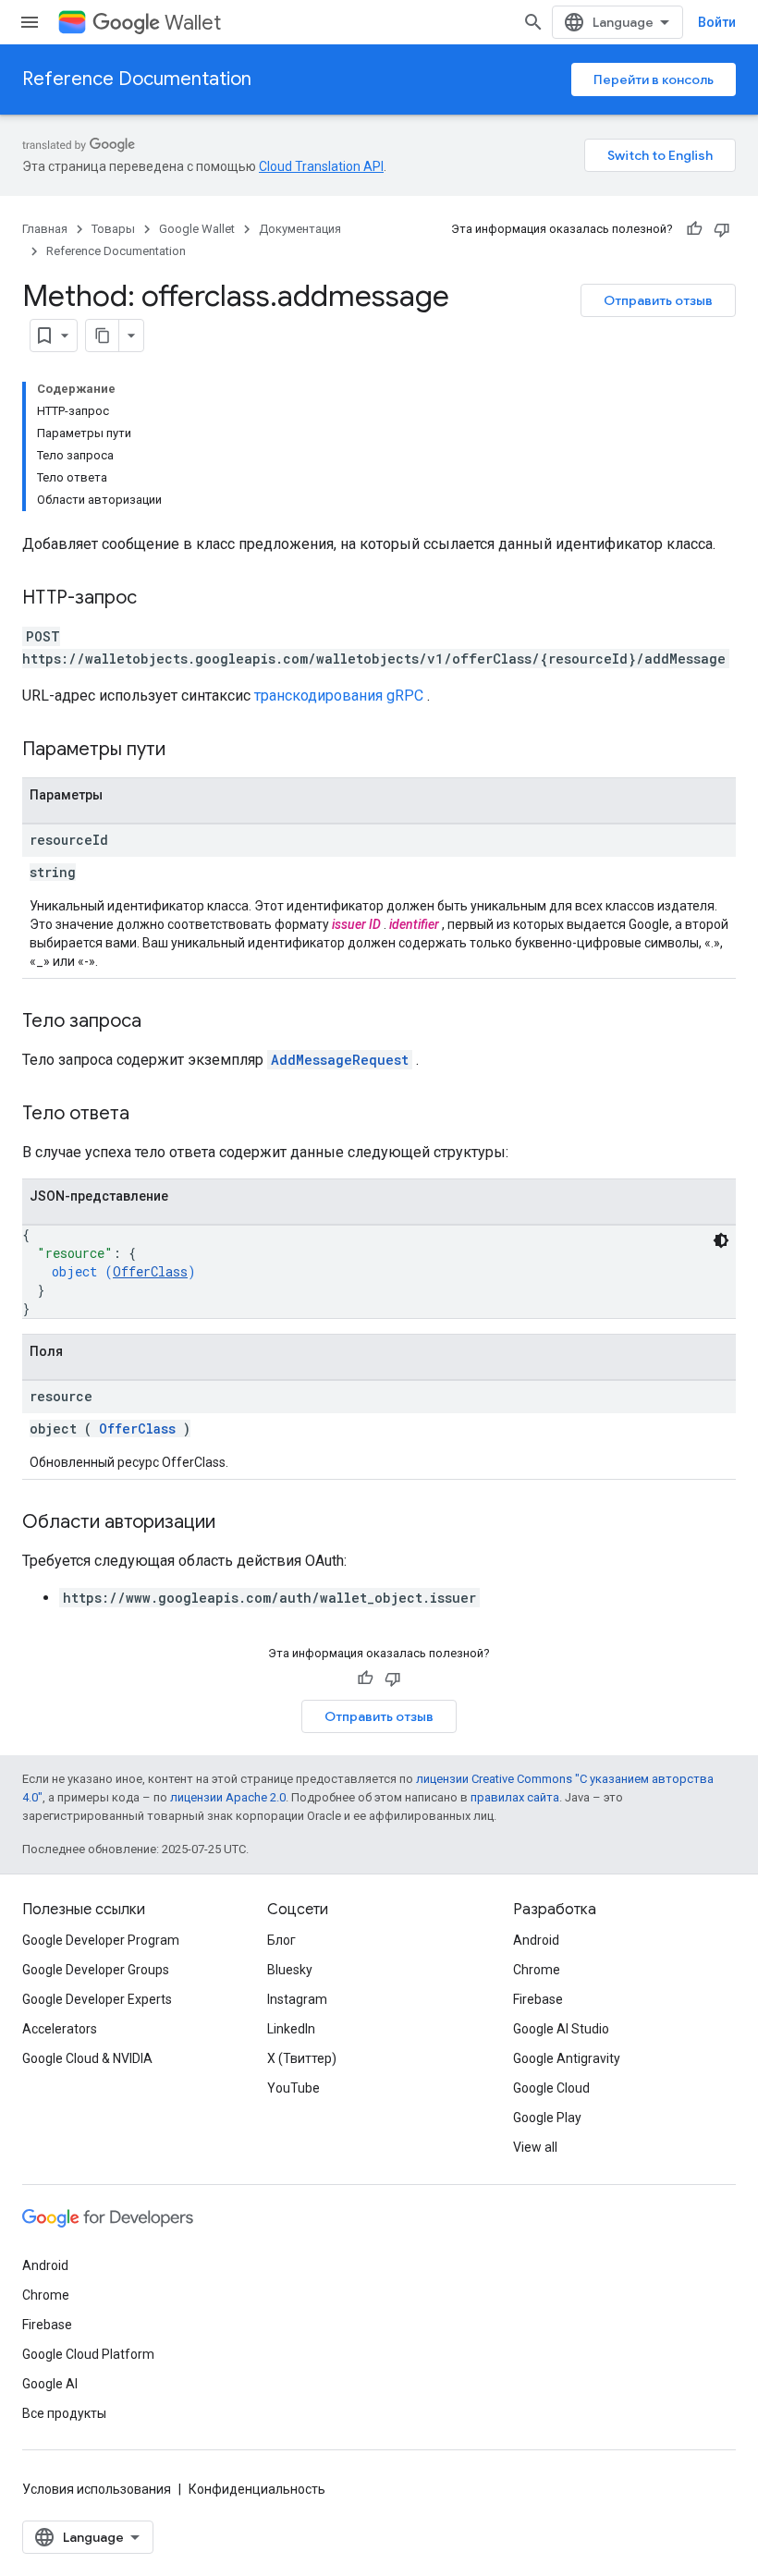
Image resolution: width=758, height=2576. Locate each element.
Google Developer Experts (97, 1999)
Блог (281, 1940)
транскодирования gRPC (339, 696)
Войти (717, 22)
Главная (45, 229)
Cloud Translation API (321, 166)
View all (535, 2147)
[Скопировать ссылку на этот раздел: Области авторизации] (234, 1523)
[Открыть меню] (30, 22)
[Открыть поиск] (533, 22)
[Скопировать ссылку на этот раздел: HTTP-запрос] (155, 599)
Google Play (547, 2118)
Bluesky (290, 1970)
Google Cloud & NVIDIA (87, 2058)
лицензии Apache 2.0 (228, 1797)
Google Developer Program (101, 1940)
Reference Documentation (137, 79)
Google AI (50, 2384)
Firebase (538, 1999)
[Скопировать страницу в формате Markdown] (103, 336)
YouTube (293, 2088)
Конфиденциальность (257, 2489)
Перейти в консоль (654, 79)
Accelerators (60, 2029)
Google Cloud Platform (88, 2354)
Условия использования (97, 2489)
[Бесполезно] (722, 229)
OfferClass (150, 1271)
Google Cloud (551, 2088)
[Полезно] (694, 229)
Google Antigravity (567, 2058)
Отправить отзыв (658, 300)
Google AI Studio (561, 2029)
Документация (300, 229)
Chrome (537, 1970)
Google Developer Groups (96, 1970)
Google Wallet (197, 229)
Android (536, 1940)
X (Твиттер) (302, 2058)
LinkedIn (291, 2029)
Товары (113, 229)
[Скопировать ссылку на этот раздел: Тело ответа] (153, 1115)
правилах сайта (515, 1797)
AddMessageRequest (340, 1060)
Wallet (193, 23)
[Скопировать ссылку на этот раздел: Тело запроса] (160, 1022)
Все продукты (64, 2413)
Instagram (297, 1999)
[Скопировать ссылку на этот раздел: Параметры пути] (189, 751)
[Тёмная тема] (721, 1240)
